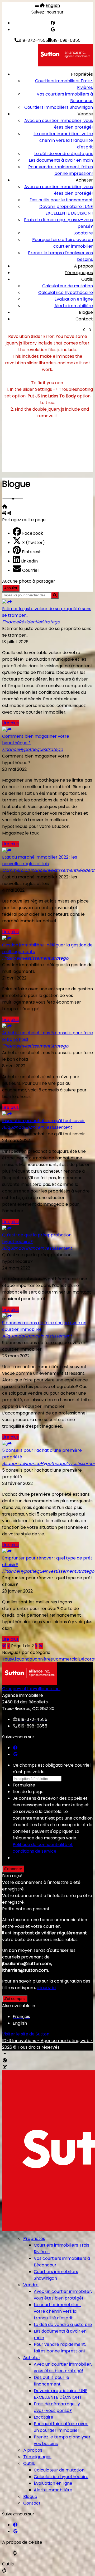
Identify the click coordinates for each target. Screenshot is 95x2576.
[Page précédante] (9, 1646)
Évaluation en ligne (74, 299)
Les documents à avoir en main (61, 160)
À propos (83, 266)
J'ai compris (15, 1999)
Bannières (42, 1659)
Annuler (11, 588)
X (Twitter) (34, 543)
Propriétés (82, 74)
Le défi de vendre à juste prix (64, 154)
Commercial (66, 1659)
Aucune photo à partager (29, 581)
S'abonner (13, 1869)
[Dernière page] (41, 1646)
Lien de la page (28, 1792)
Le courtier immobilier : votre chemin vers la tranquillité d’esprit (63, 140)
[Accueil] (42, 5)
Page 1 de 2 (22, 1646)
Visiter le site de (26, 2034)
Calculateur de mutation (68, 286)
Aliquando (22, 1659)
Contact (84, 319)
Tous (7, 1659)
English (53, 5)
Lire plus (10, 723)
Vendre (85, 114)
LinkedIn (29, 561)
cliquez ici (46, 1988)
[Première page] (4, 1646)
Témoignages (79, 273)
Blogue (86, 312)
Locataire (83, 233)
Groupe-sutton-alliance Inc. (31, 1689)
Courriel (30, 570)
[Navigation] (37, 5)
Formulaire (24, 1785)
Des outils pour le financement (61, 200)
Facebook (33, 533)
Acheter (84, 180)
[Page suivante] (36, 1646)
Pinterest (31, 552)
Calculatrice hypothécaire (66, 292)
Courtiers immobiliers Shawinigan (59, 107)
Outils (87, 279)
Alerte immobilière (74, 306)
